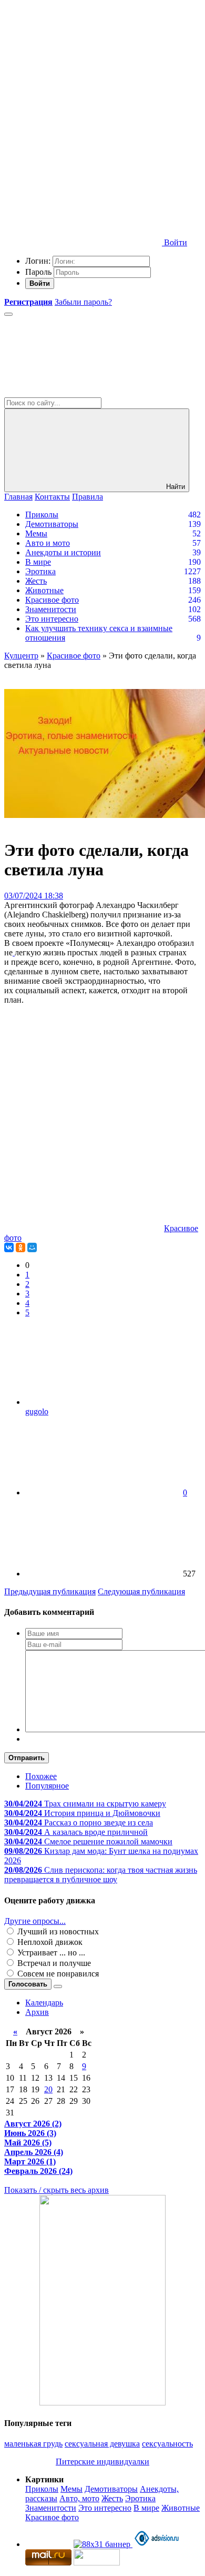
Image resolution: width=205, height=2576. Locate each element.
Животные (44, 590)
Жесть (36, 581)
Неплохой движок (49, 1942)
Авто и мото (48, 543)
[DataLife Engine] (83, 80)
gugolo (37, 1411)
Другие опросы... (35, 1921)
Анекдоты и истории (63, 552)
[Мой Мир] (32, 1247)
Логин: (38, 261)
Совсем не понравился (57, 1974)
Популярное (47, 1786)
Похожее (41, 1776)
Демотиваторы (52, 524)
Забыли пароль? (83, 302)
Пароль (38, 272)
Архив (37, 2012)
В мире (38, 562)
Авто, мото (79, 2498)
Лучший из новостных (57, 1931)
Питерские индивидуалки (102, 2462)
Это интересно (52, 619)
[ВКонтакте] (9, 1247)
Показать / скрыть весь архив (57, 2190)
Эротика (40, 571)
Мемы (36, 533)
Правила (88, 497)
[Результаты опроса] (58, 1986)
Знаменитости (51, 609)
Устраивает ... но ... (50, 1953)
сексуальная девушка (102, 2444)
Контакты (52, 497)
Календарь (44, 2003)
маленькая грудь (33, 2444)
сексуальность (167, 2444)
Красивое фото (52, 600)
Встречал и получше (53, 1963)
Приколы (42, 515)
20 (48, 2089)
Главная (18, 497)
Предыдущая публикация (50, 1591)
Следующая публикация (141, 1591)
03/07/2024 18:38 (34, 896)
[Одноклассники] (20, 1247)
